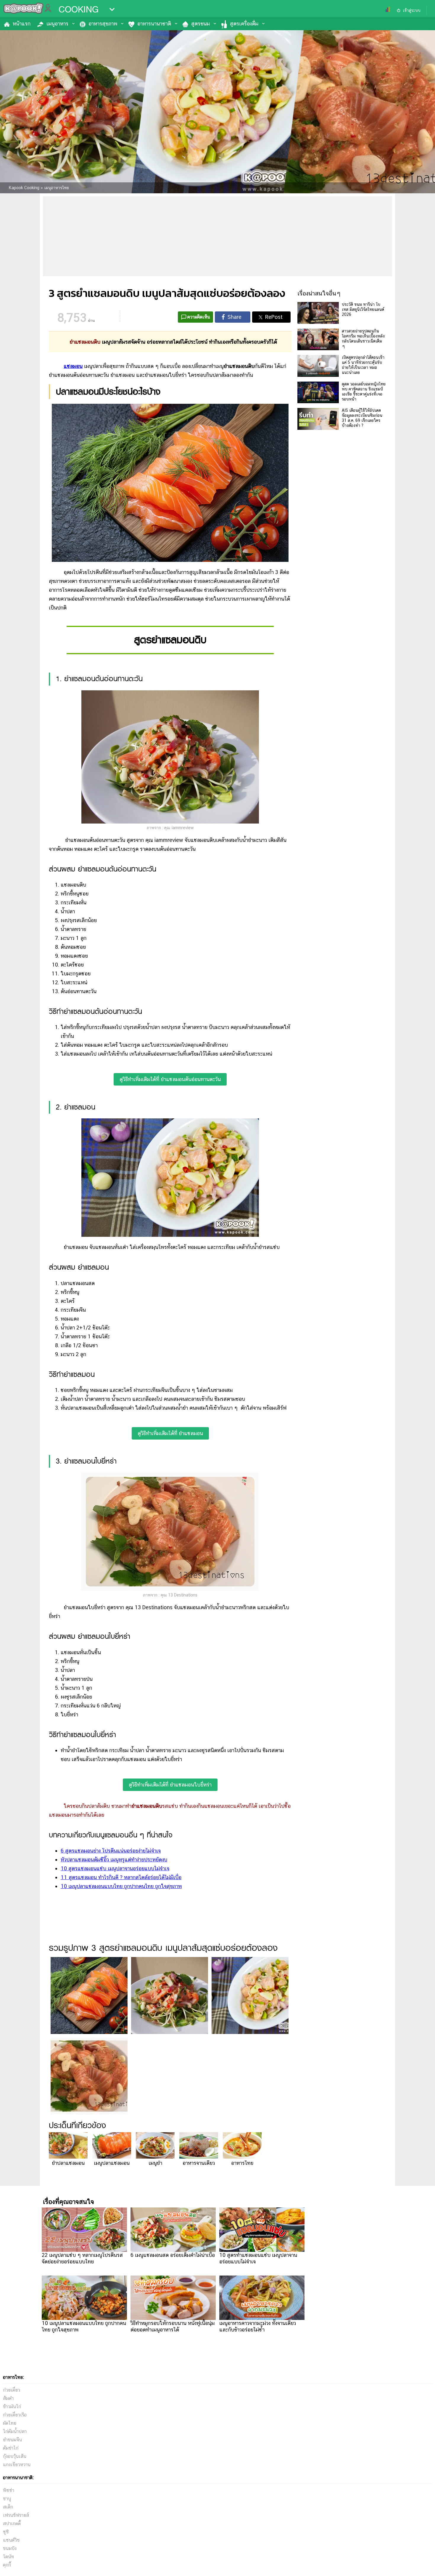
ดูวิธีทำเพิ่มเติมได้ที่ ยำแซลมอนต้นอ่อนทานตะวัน (170, 1079)
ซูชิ (6, 2532)
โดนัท (8, 2557)
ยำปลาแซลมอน (68, 2163)
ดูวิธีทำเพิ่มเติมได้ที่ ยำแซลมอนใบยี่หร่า (170, 1785)
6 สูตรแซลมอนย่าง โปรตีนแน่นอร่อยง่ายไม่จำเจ (111, 1851)
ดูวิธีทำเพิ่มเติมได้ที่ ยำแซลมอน (170, 1433)
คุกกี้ (7, 2565)
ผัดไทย (10, 2423)
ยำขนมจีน (12, 2440)
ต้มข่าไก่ (11, 2448)
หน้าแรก (22, 24)
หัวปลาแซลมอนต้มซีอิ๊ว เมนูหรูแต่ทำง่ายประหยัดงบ (114, 1859)
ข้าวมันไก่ (12, 2407)
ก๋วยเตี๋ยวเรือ (15, 2415)
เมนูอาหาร (57, 24)
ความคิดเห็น (199, 317)
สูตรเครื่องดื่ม (244, 24)
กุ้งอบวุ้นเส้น (15, 2456)
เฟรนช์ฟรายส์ (16, 2515)
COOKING (79, 9)
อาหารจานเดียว (199, 2163)
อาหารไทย (242, 2163)
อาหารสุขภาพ (103, 24)
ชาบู (7, 2499)
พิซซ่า (9, 2490)
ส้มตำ (8, 2398)
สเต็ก (8, 2507)
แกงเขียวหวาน (17, 2465)
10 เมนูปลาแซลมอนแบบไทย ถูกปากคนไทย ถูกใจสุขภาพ (121, 1886)
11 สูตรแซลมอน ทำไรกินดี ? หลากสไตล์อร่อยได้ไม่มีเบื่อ (121, 1877)
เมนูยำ (155, 2163)
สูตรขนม (200, 24)
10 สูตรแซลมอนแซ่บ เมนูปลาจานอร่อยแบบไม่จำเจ (115, 1868)
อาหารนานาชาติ (154, 24)
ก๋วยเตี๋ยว (12, 2390)
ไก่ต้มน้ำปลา (15, 2431)
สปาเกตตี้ (12, 2523)
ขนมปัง (10, 2548)
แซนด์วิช (11, 2540)
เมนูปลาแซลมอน (112, 2163)
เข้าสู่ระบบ (412, 10)
